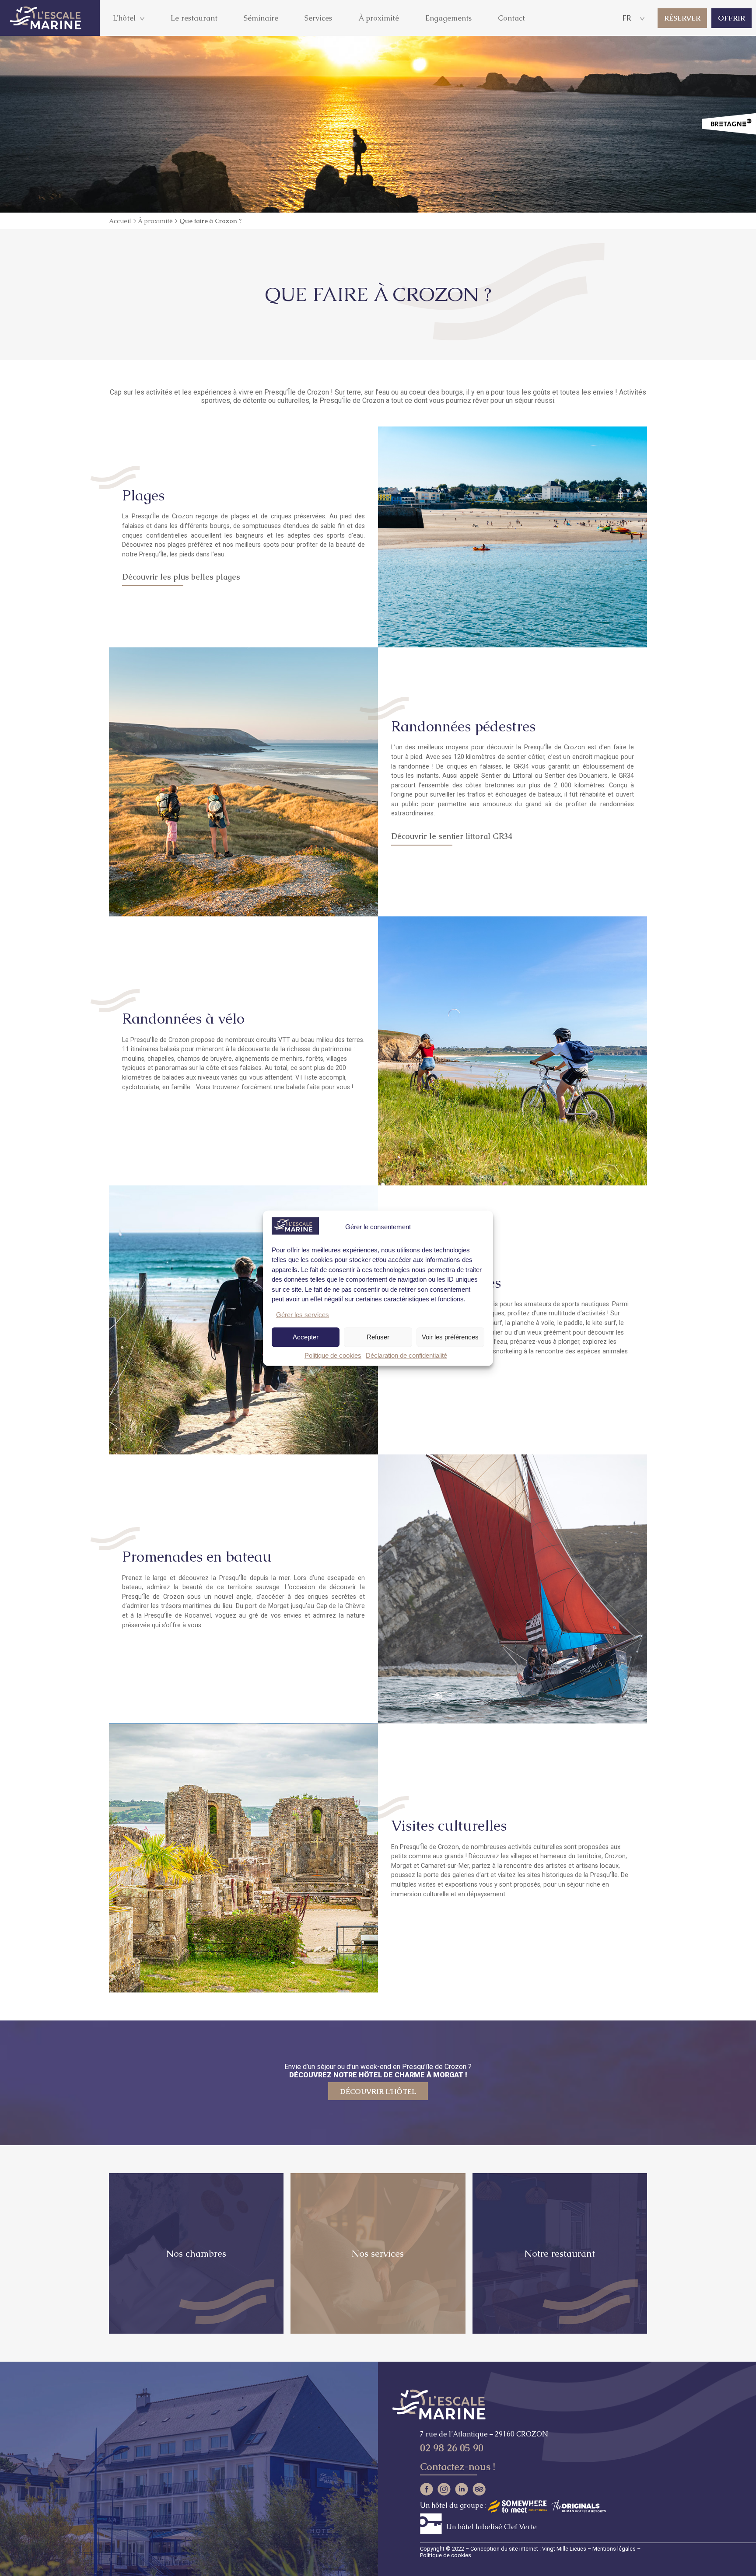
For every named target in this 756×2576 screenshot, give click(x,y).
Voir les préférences (450, 1337)
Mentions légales (614, 2549)
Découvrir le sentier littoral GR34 (452, 836)
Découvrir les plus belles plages (181, 577)
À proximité (155, 221)
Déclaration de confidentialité (406, 1355)
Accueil (120, 221)
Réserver (682, 18)
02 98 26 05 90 (452, 2448)
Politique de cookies (333, 1355)
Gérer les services (303, 1314)
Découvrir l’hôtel (378, 2092)
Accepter (306, 1337)
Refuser (378, 1337)
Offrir (731, 18)
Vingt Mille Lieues (564, 2549)
